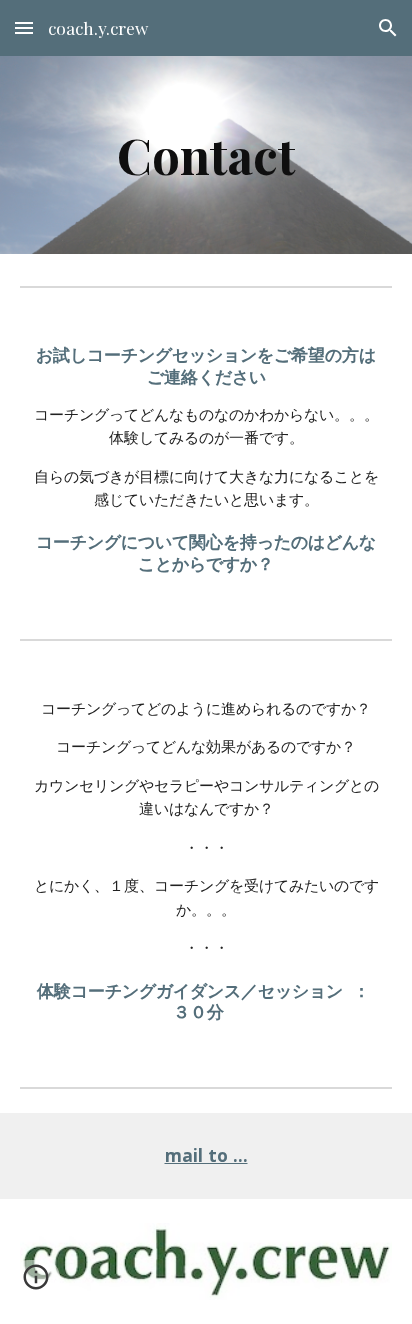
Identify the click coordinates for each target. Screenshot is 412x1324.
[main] (206, 155)
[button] (24, 27)
